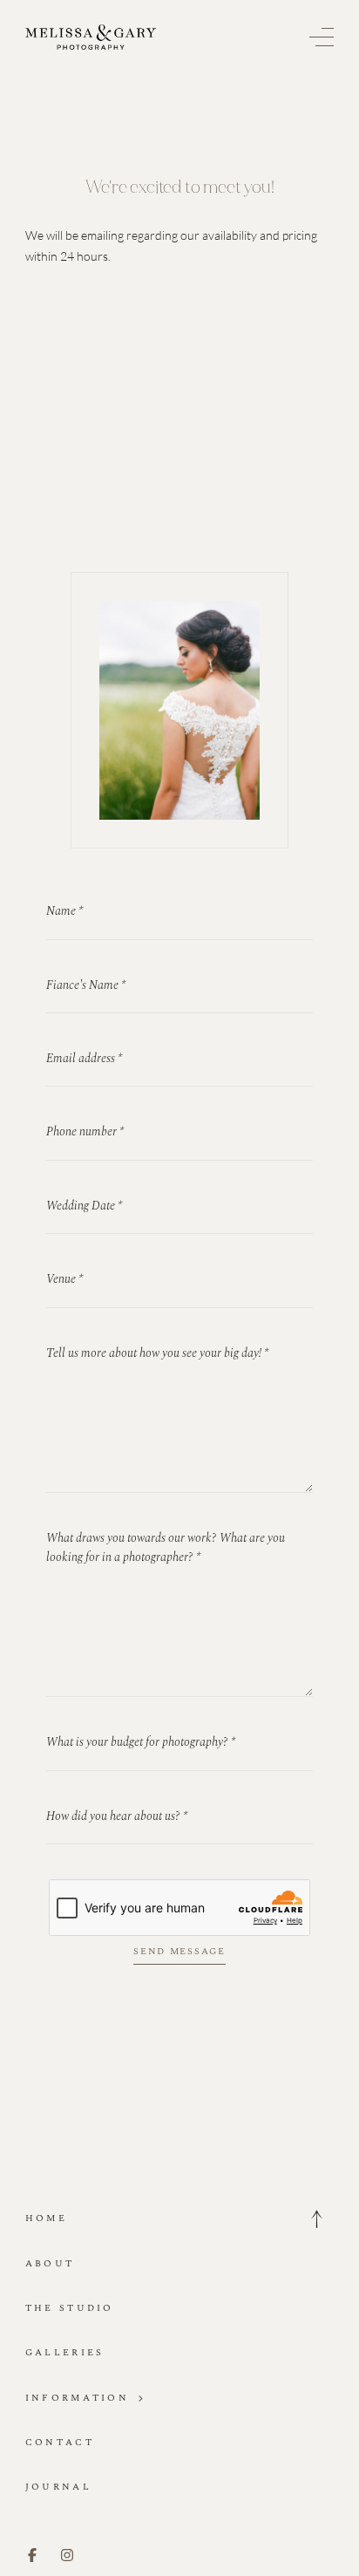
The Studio (70, 2308)
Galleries (65, 2352)
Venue (64, 1279)
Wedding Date (84, 1206)
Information (77, 2398)
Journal (58, 2487)
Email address (84, 1058)
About (50, 2263)
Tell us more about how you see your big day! (157, 1353)
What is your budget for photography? (141, 1742)
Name (64, 911)
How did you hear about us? (117, 1816)
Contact (60, 2442)
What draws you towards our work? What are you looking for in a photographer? (166, 1547)
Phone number (85, 1131)
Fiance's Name (86, 985)
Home (46, 2218)
